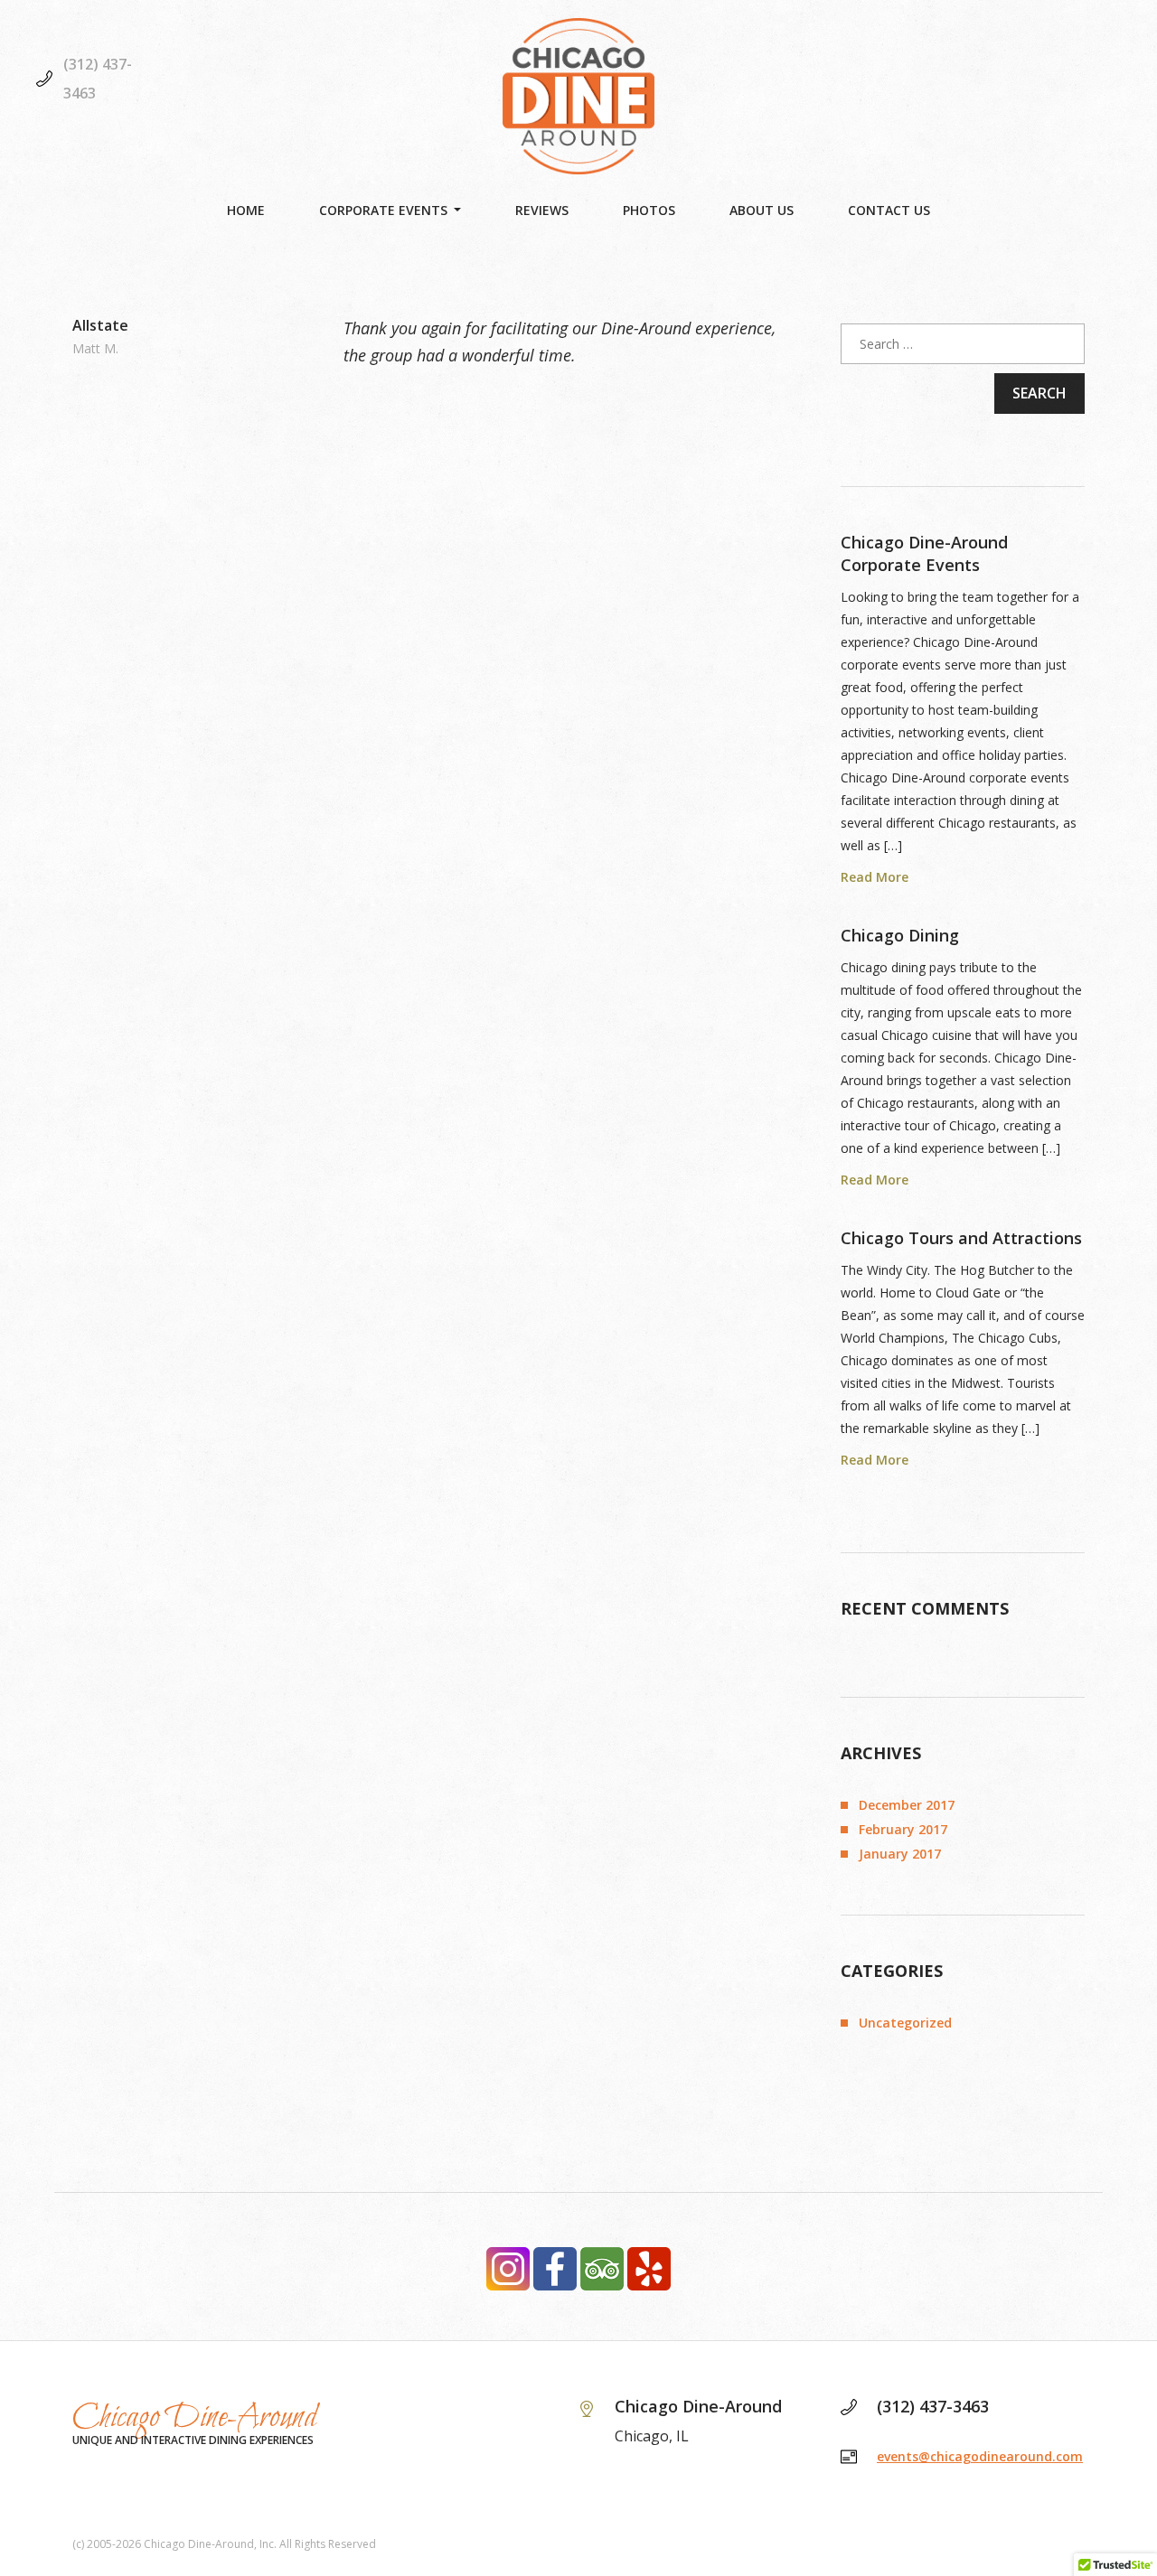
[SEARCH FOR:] (963, 344)
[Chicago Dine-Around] (578, 96)
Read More (875, 878)
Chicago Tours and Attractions (961, 1238)
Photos (649, 210)
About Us (762, 210)
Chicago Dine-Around (195, 2418)
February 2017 (903, 1829)
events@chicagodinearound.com (980, 2456)
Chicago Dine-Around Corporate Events (924, 553)
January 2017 (900, 1854)
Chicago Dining (900, 935)
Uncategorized (905, 2023)
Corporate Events (383, 210)
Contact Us (889, 210)
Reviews (542, 210)
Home (246, 210)
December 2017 (907, 1805)
